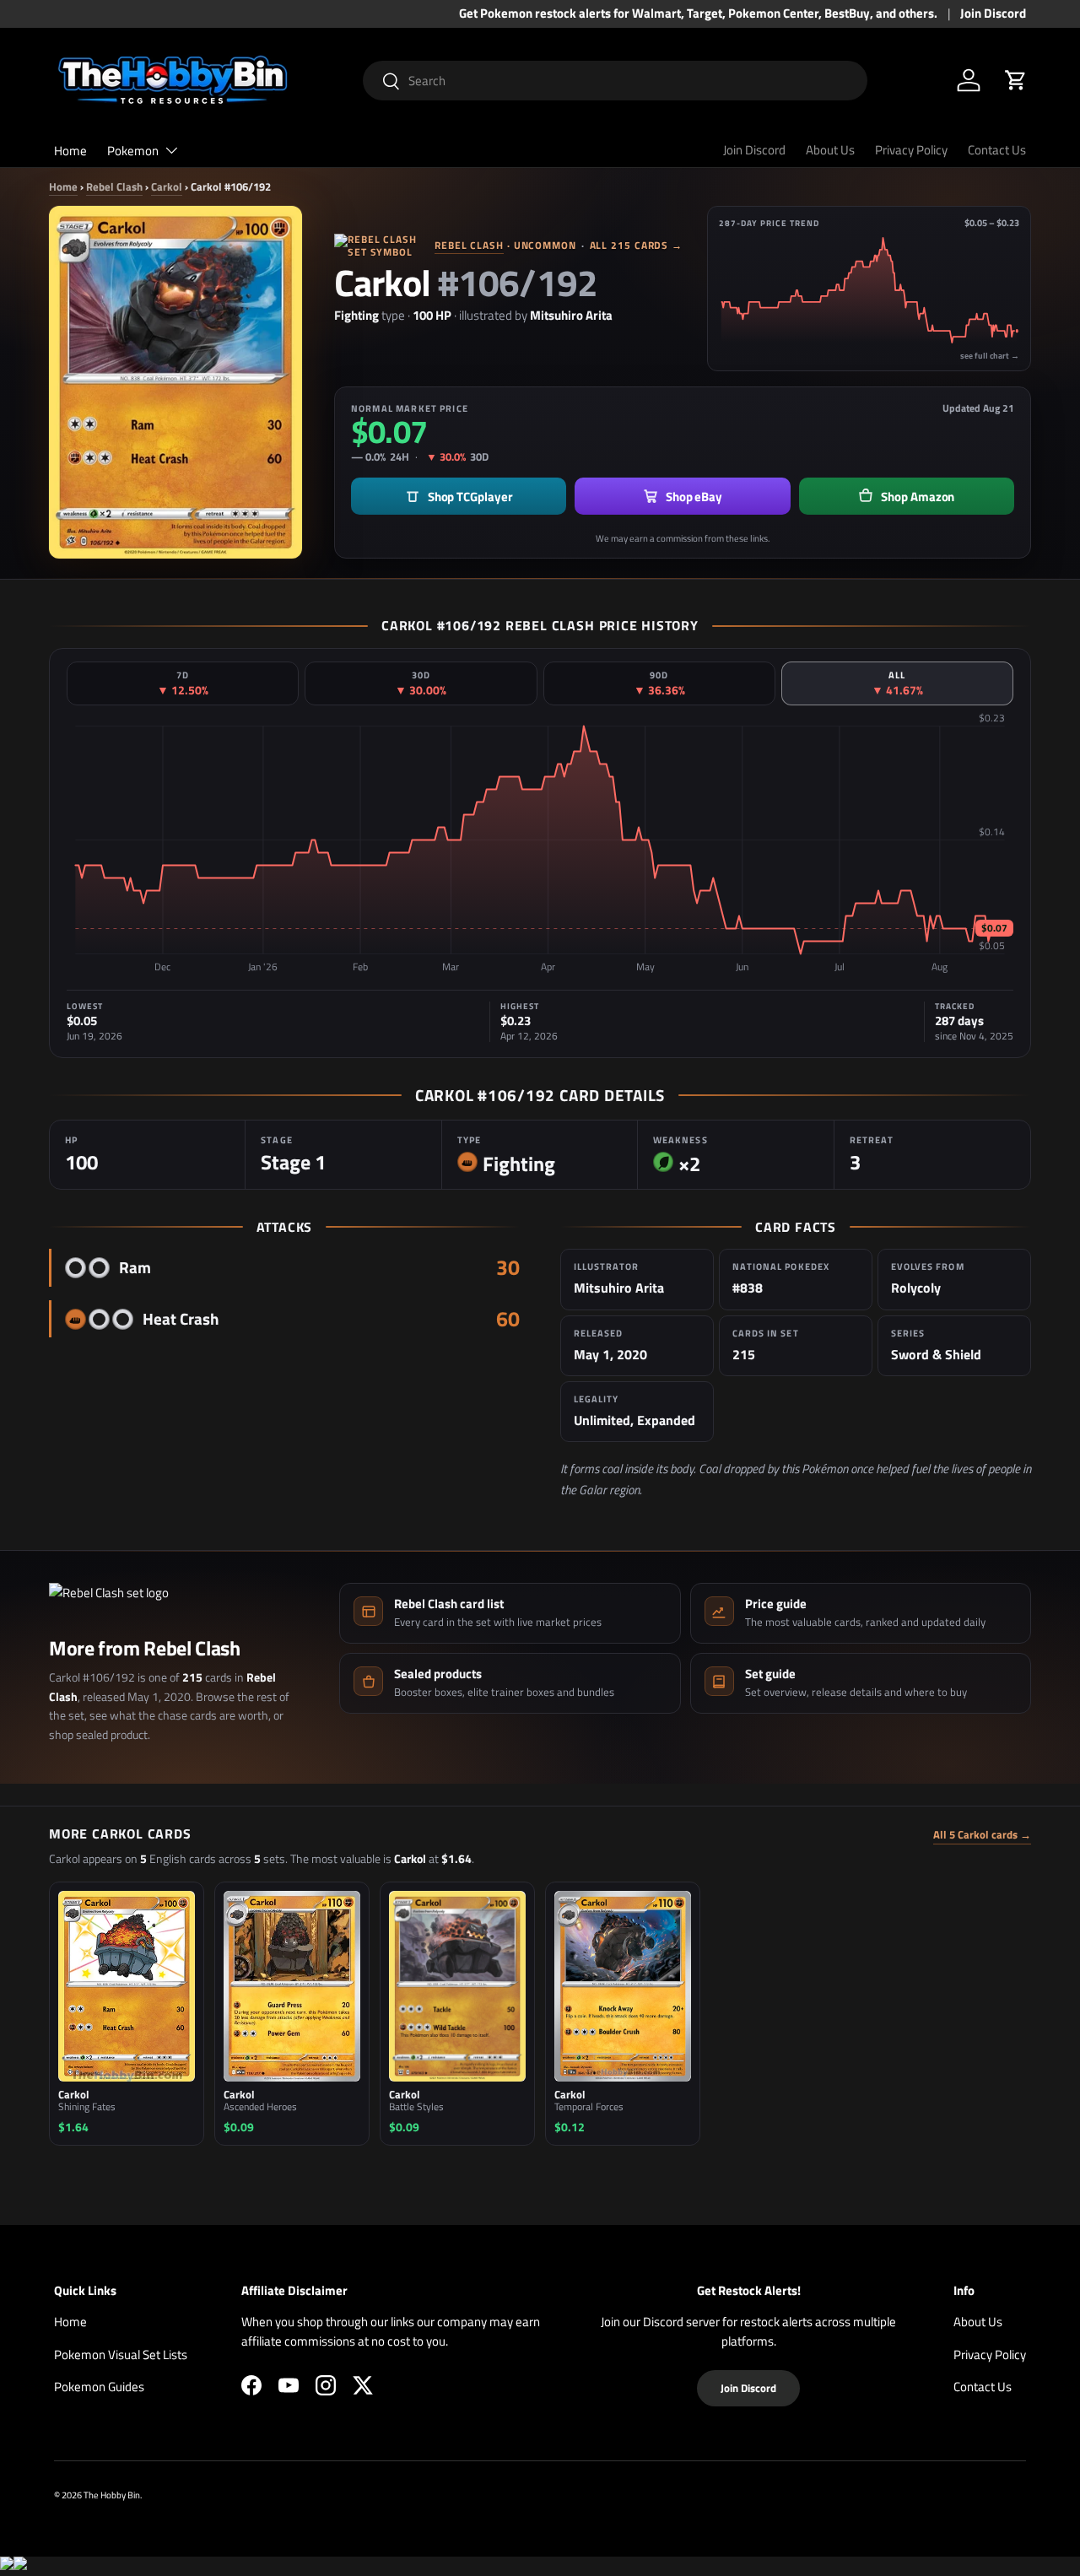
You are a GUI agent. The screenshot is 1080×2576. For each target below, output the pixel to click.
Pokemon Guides (99, 2387)
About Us (830, 150)
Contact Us (997, 150)
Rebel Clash (114, 186)
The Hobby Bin (112, 2495)
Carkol (167, 186)
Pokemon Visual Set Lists (121, 2355)
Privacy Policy (911, 150)
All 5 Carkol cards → (982, 1835)
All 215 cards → (637, 245)
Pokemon (133, 151)
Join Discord (993, 14)
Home (70, 151)
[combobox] (616, 81)
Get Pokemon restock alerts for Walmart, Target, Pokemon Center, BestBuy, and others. (698, 14)
